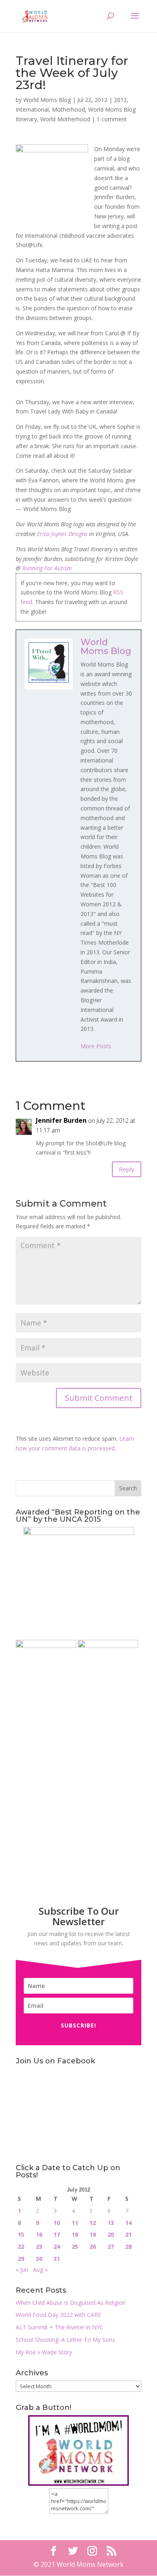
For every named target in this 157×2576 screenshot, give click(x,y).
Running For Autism (47, 568)
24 (57, 2247)
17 (57, 2234)
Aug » (40, 2270)
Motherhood (68, 109)
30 (39, 2259)
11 (75, 2223)
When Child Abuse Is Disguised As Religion (71, 2303)
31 (57, 2259)
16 (39, 2234)
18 (75, 2234)
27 (111, 2247)
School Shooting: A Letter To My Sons (65, 2340)
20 (111, 2234)
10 (57, 2223)
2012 (120, 100)
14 (128, 2223)
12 (93, 2223)
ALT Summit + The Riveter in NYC (60, 2327)
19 (93, 2234)
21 (128, 2234)
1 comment (112, 119)
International (32, 109)
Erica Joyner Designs (62, 534)
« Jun (22, 2270)
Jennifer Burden (61, 1120)
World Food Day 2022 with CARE (58, 2315)
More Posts (96, 1046)
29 (21, 2259)
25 (75, 2247)
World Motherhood (65, 119)
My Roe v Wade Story (44, 2352)
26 (93, 2247)
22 (21, 2247)
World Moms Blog (47, 100)
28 (128, 2247)
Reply (127, 1169)
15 (21, 2234)
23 (39, 2247)
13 (111, 2223)
